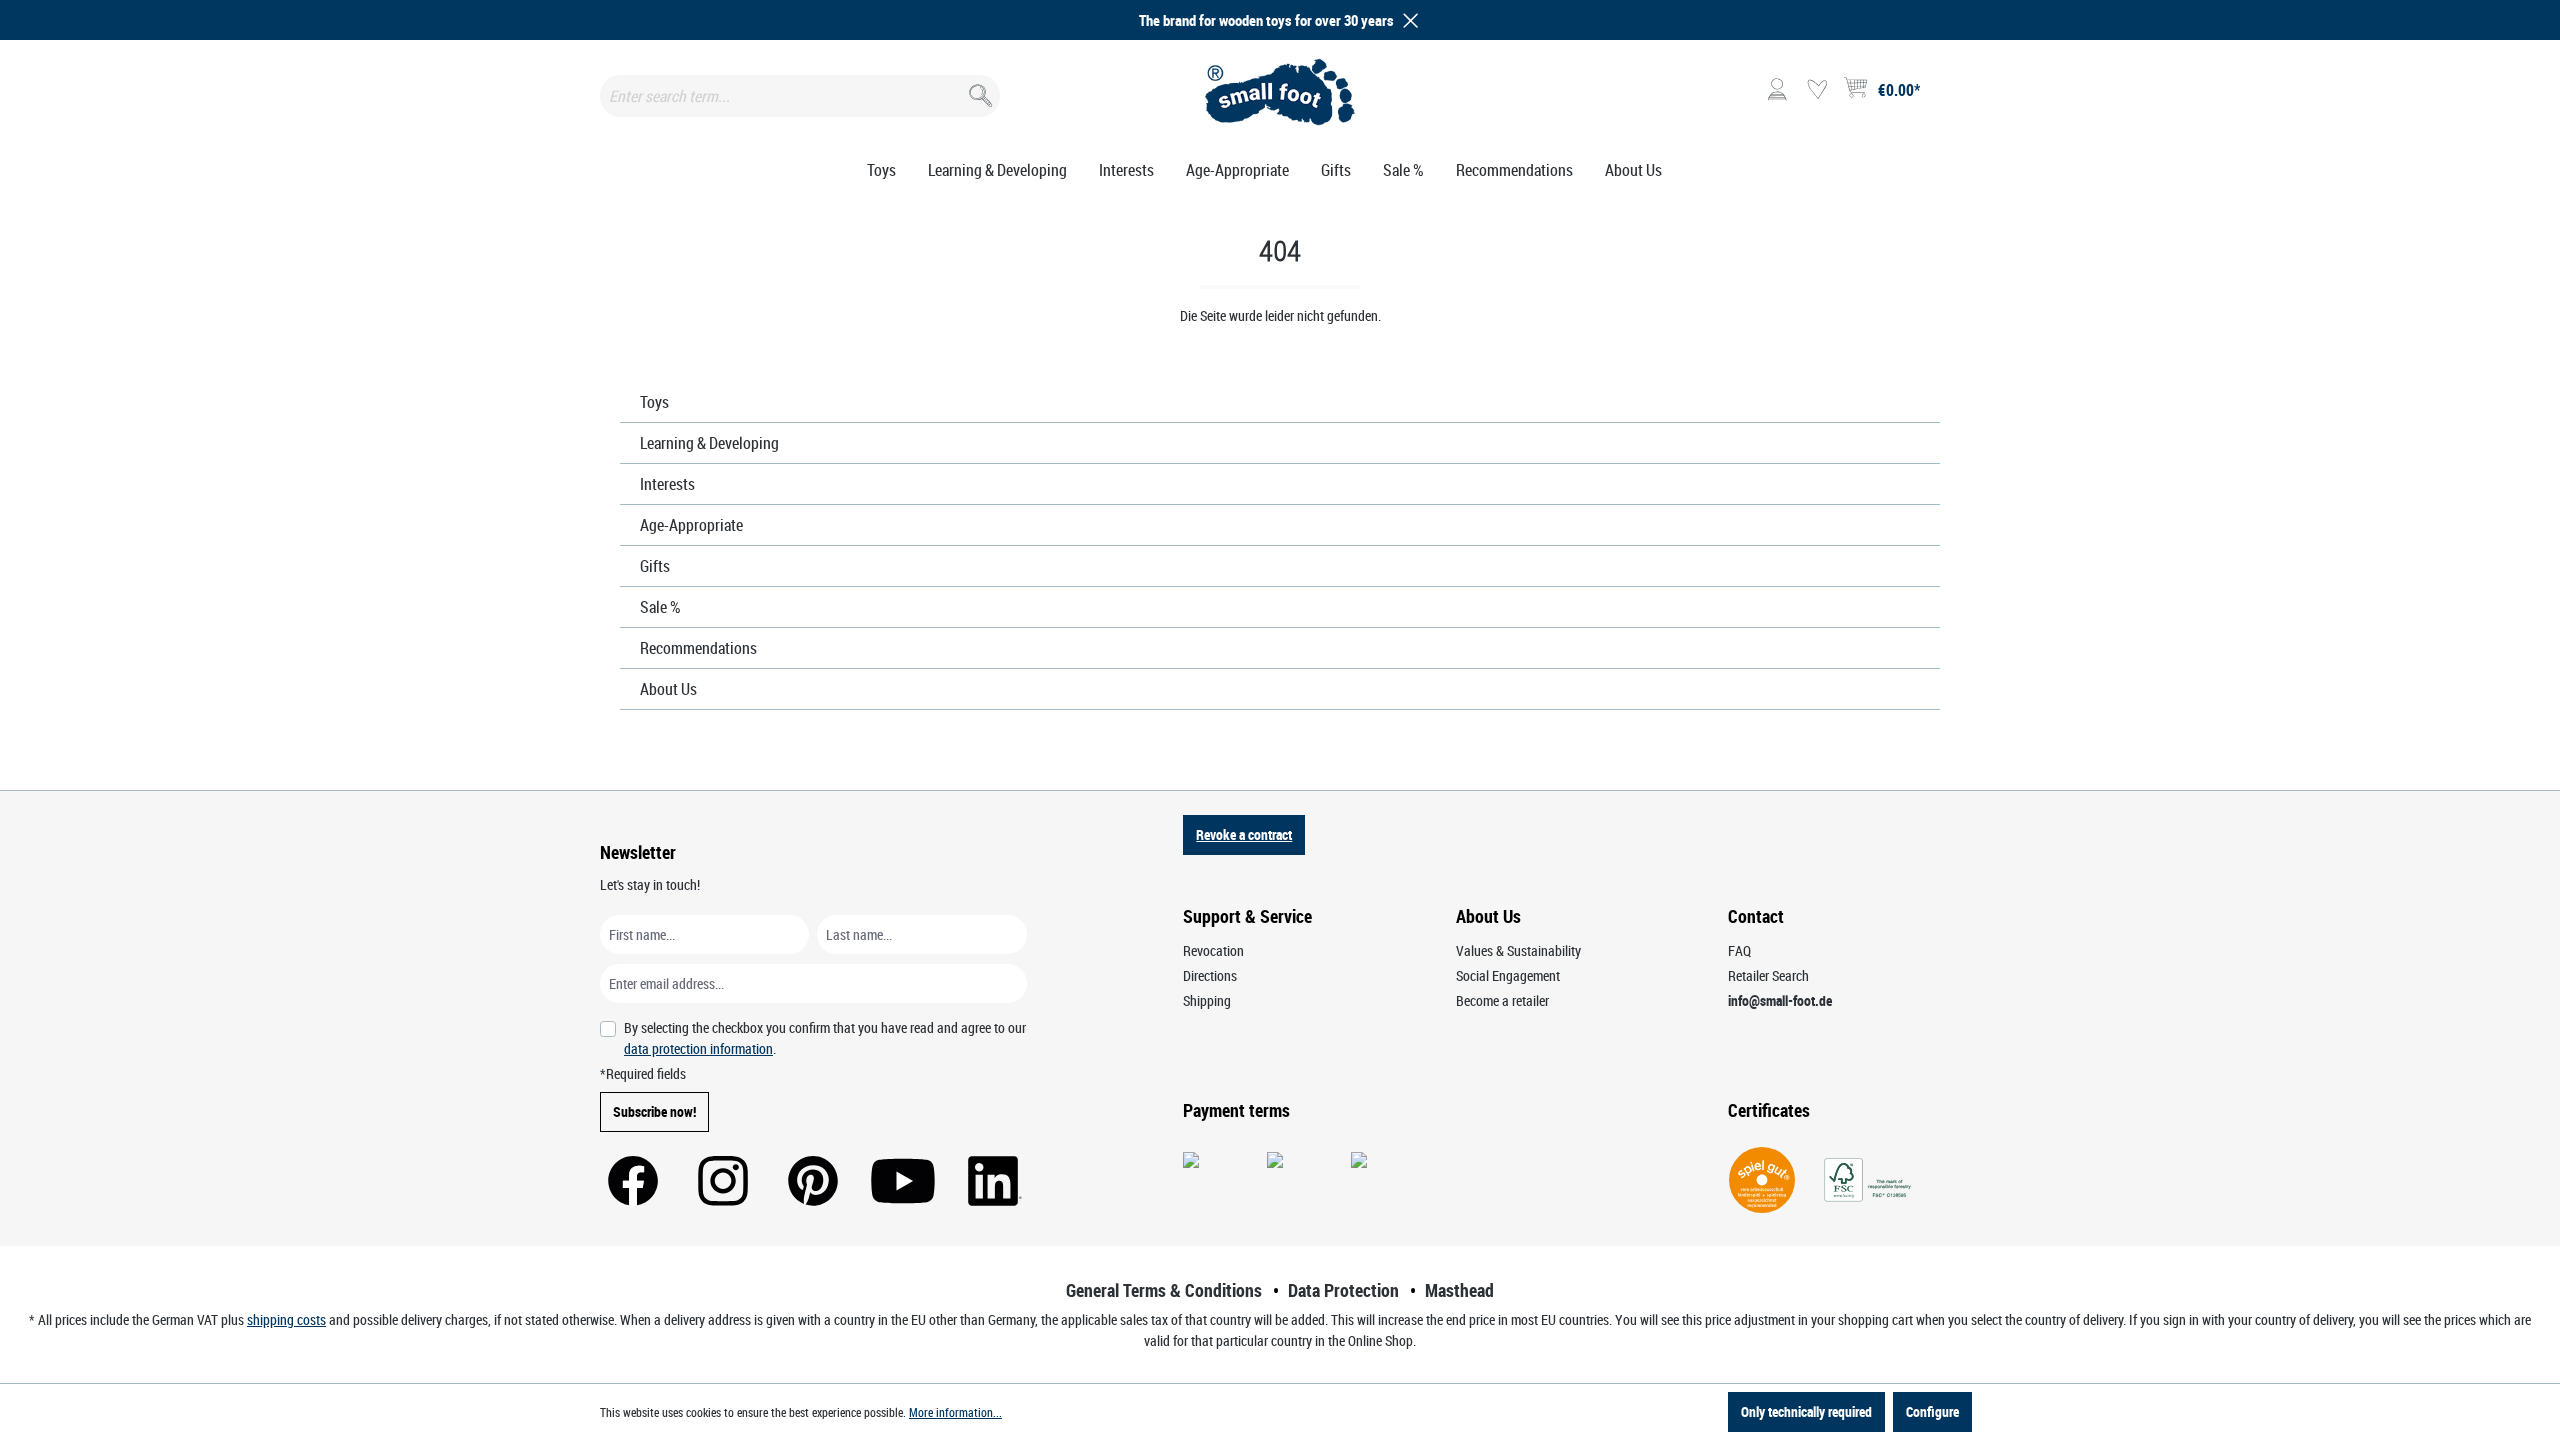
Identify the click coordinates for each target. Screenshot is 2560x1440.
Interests (667, 484)
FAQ (1739, 950)
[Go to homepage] (1280, 92)
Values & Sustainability (1518, 950)
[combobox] (800, 96)
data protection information (698, 1048)
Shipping (1207, 1000)
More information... (955, 1412)
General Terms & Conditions (1164, 1290)
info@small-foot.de (1780, 1000)
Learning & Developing (709, 443)
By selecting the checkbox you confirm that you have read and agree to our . (825, 1038)
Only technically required (1806, 1411)
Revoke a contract (1244, 834)
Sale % (660, 607)
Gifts (655, 566)
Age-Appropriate (691, 525)
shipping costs (286, 1319)
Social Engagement (1508, 975)
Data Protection (1343, 1290)
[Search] (978, 91)
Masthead (1459, 1290)
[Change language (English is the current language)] (1943, 96)
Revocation (1213, 950)
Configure (1932, 1411)
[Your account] (1777, 90)
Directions (1210, 975)
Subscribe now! (654, 1111)
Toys (654, 402)
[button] (1407, 20)
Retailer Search (1768, 975)
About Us (668, 689)
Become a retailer (1502, 1000)
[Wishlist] (1817, 90)
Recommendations (698, 648)
